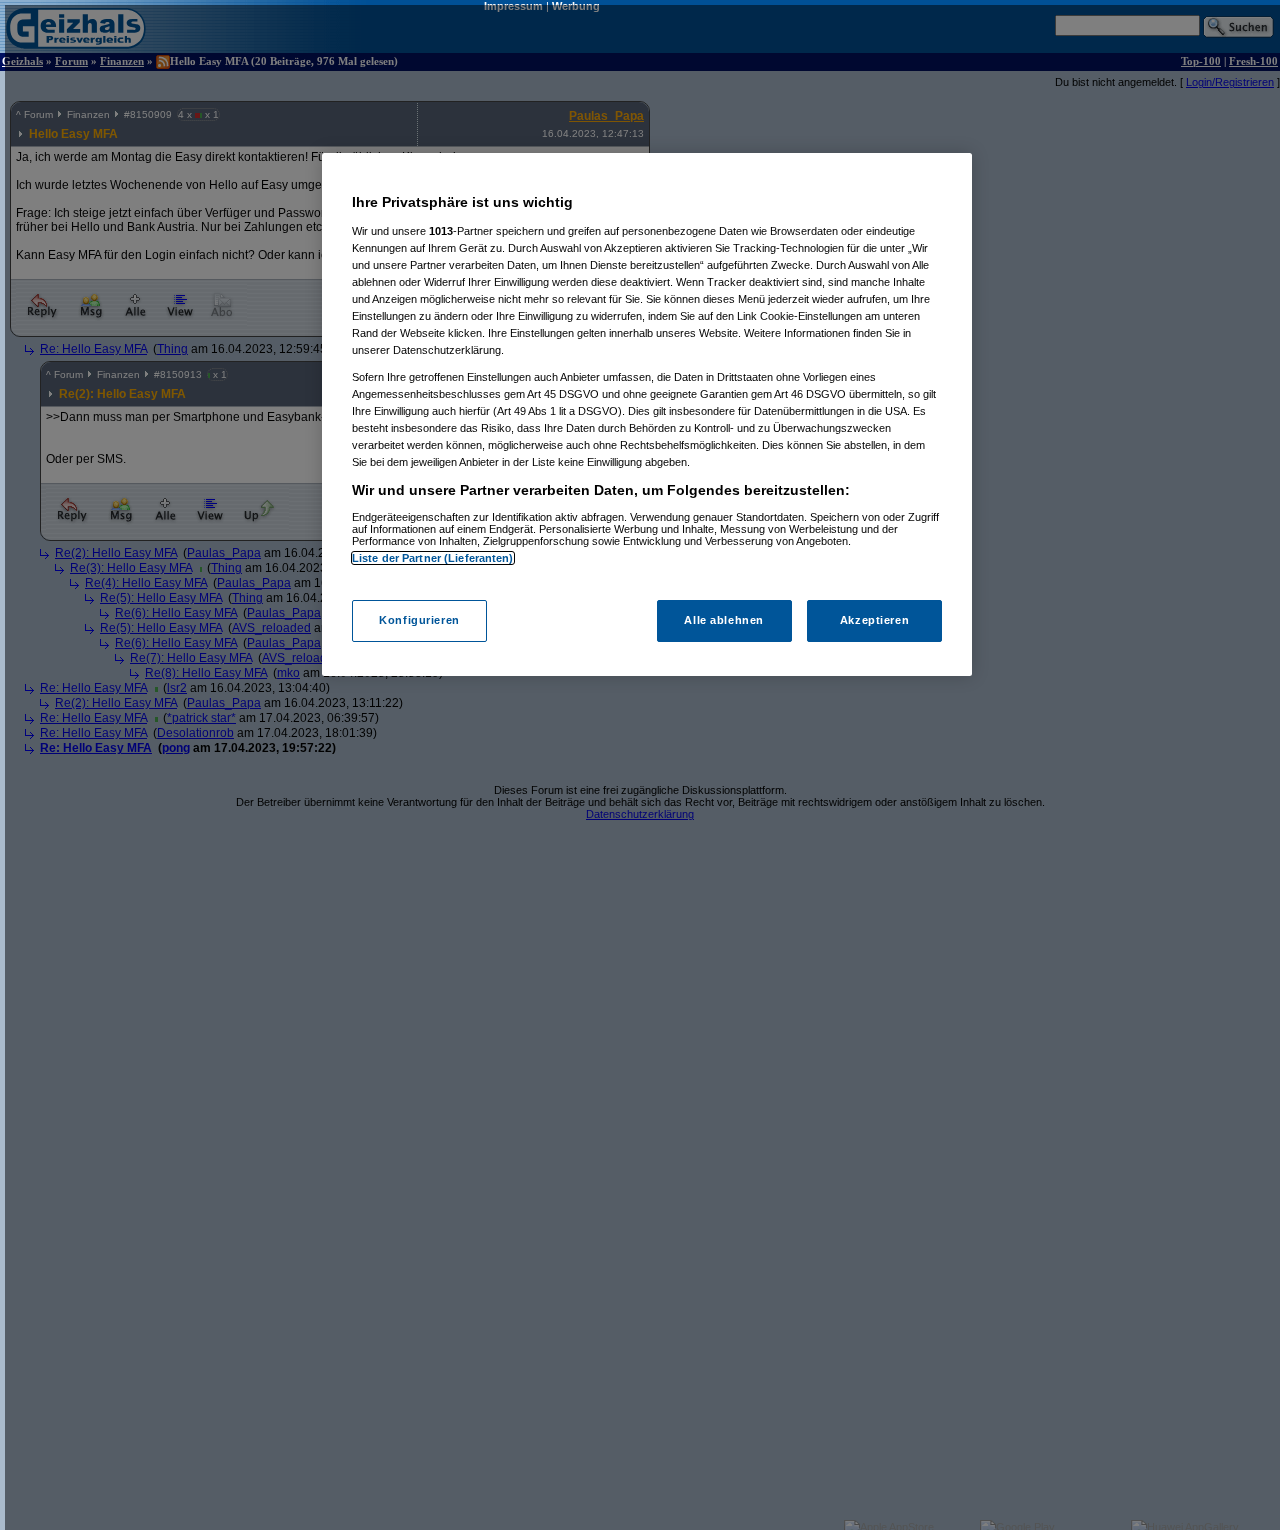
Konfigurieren (419, 620)
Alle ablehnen (723, 620)
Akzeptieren (874, 620)
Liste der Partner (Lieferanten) (433, 558)
